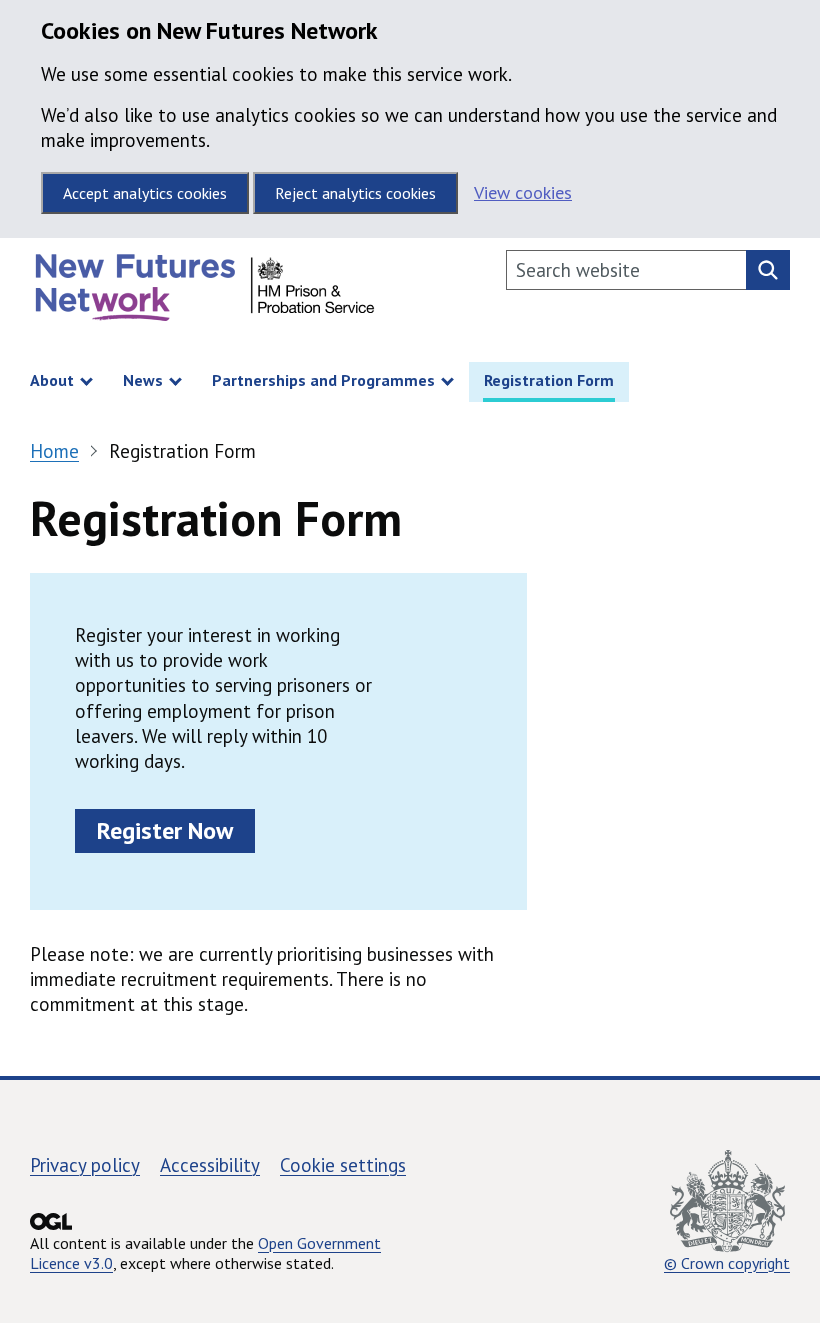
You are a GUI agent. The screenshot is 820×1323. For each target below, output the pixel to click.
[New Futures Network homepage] (205, 292)
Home (54, 451)
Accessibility (210, 1165)
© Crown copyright (727, 1262)
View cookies (523, 192)
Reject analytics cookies (355, 193)
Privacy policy (85, 1165)
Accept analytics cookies (145, 193)
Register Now (165, 830)
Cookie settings (343, 1165)
